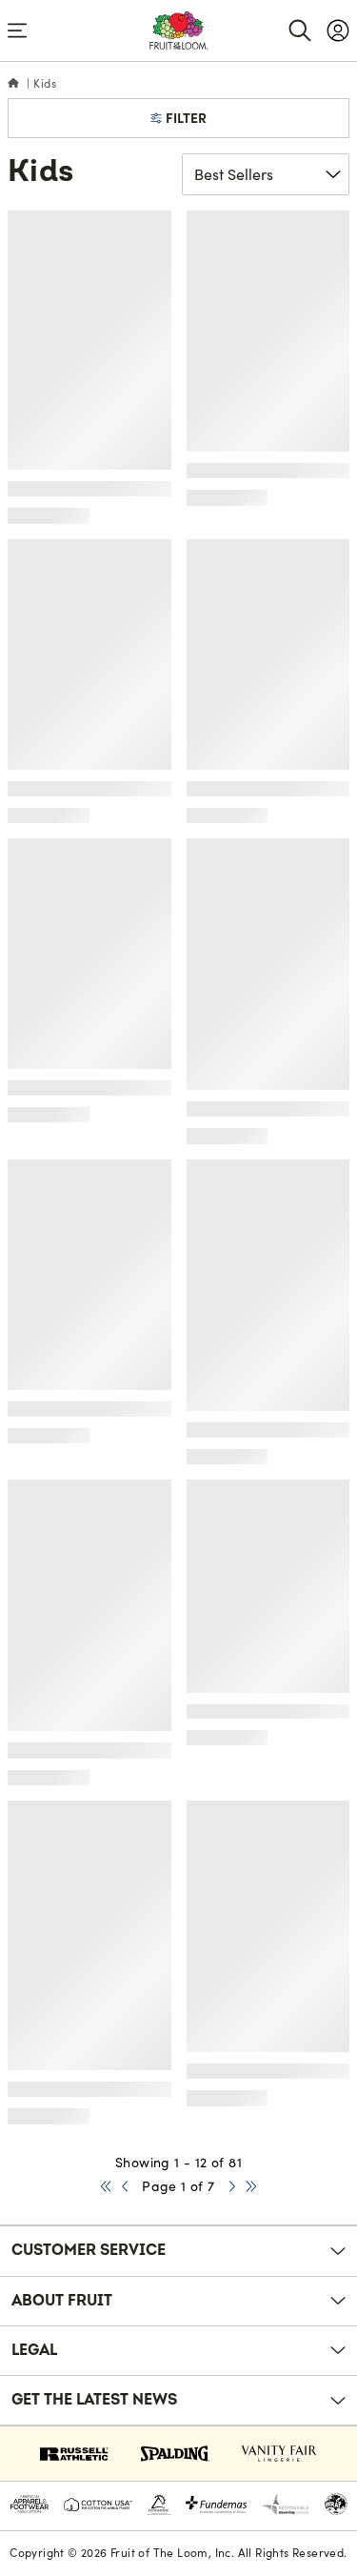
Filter (186, 118)
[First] (106, 2187)
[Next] (232, 2187)
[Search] (300, 30)
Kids (45, 83)
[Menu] (17, 30)
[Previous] (125, 2187)
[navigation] (338, 30)
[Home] (13, 84)
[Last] (251, 2187)
